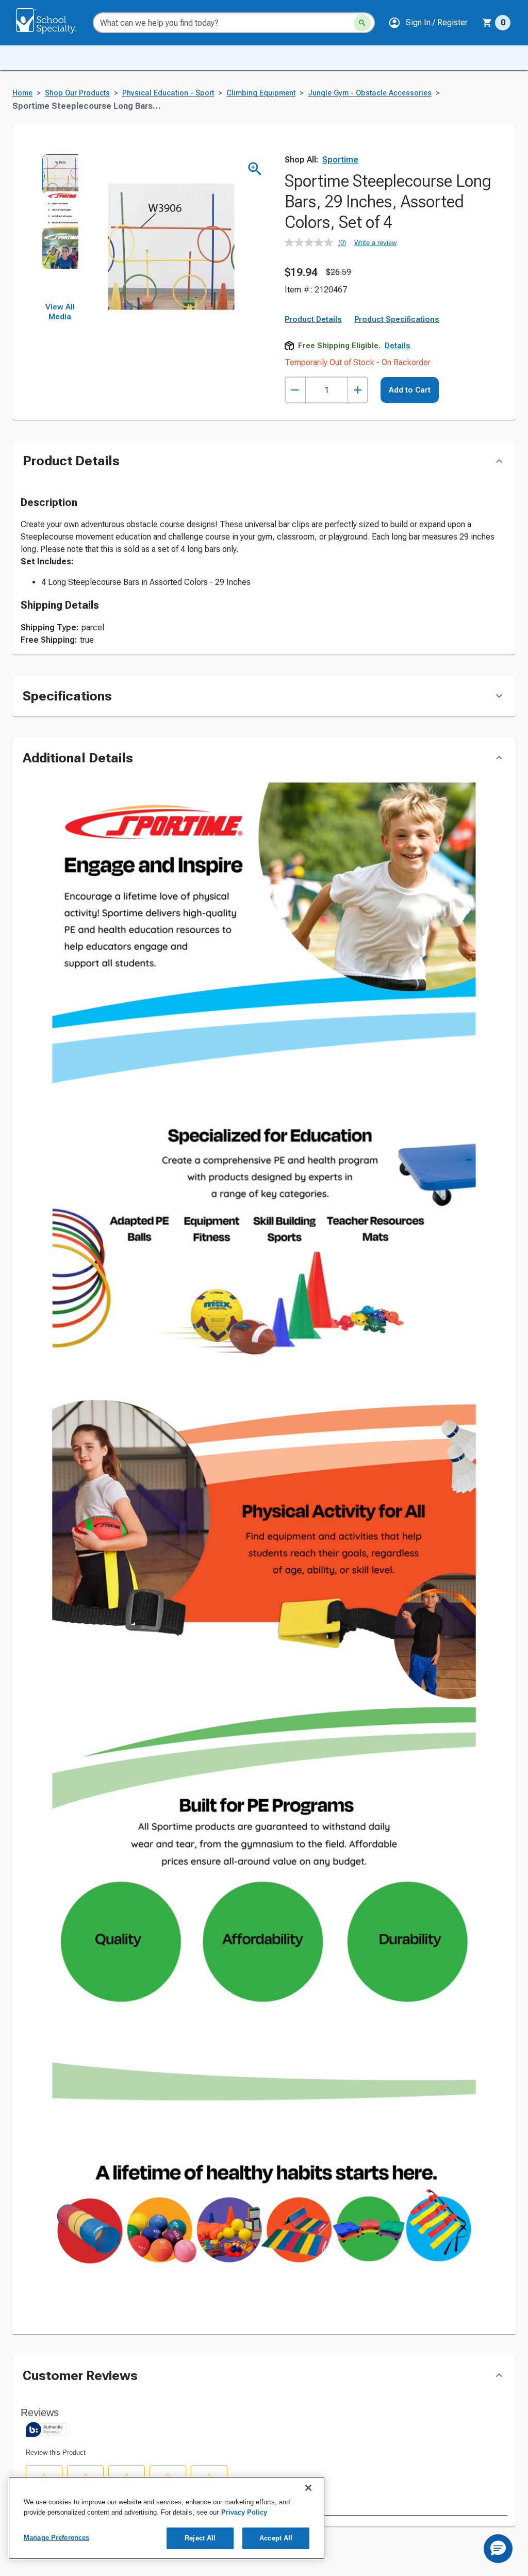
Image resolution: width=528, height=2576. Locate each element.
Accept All (276, 2538)
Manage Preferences (56, 2538)
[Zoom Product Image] (255, 169)
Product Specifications (397, 319)
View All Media (60, 312)
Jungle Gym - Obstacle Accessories (370, 93)
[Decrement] (295, 390)
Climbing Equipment (261, 93)
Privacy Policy (244, 2512)
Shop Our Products (77, 93)
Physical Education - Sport (168, 93)
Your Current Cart (496, 23)
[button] (428, 23)
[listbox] (60, 228)
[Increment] (358, 390)
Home (22, 93)
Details (398, 346)
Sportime (340, 160)
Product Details (313, 319)
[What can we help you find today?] (362, 23)
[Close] (308, 2488)
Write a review (375, 243)
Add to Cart (410, 390)
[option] (60, 172)
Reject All (200, 2538)
